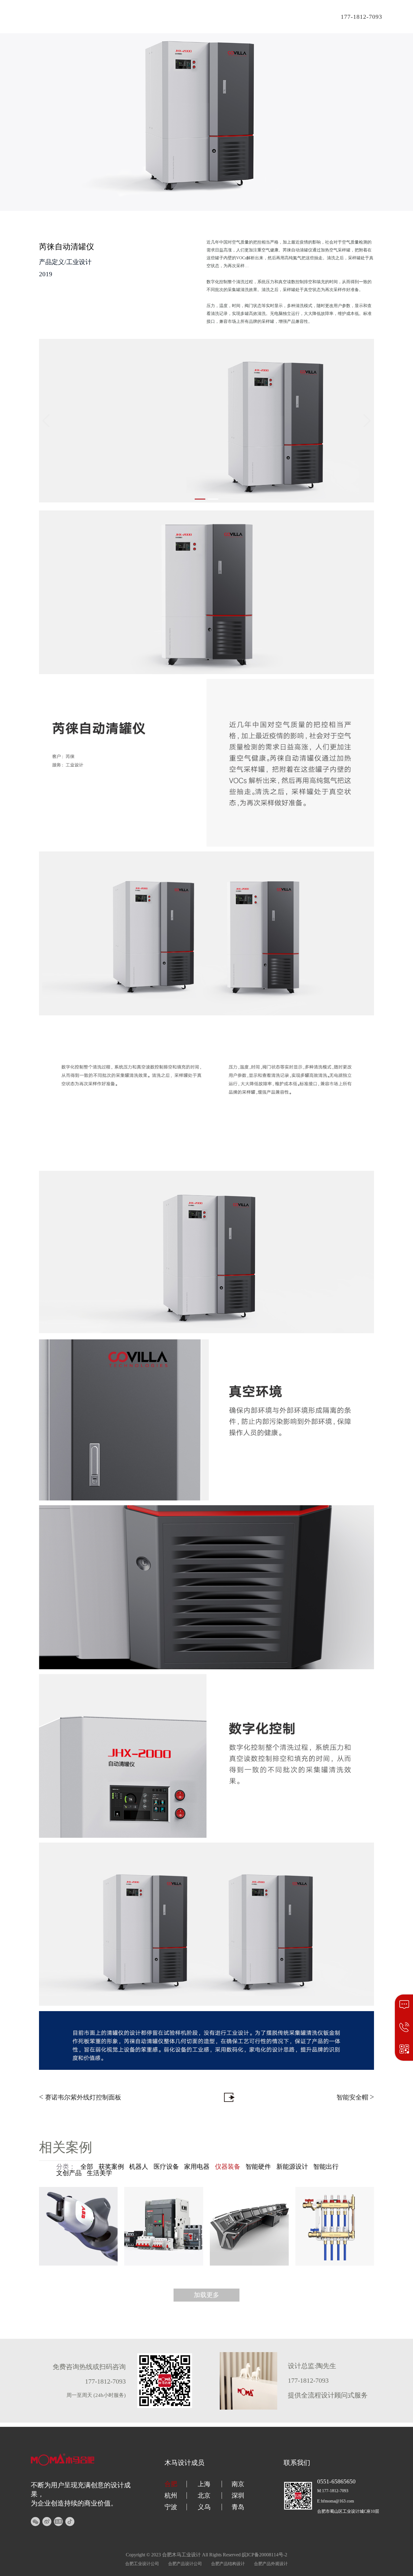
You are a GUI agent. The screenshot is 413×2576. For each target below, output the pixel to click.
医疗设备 (166, 2167)
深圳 (238, 2496)
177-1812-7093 (361, 17)
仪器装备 (228, 2167)
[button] (200, 499)
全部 (87, 2167)
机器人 (139, 2167)
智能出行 (326, 2167)
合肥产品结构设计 (228, 2564)
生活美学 (99, 2173)
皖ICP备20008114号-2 (265, 2555)
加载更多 (207, 2295)
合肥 (171, 2484)
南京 (238, 2484)
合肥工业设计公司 (142, 2564)
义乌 (204, 2507)
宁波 (171, 2507)
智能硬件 (258, 2167)
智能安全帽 (355, 2097)
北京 (204, 2496)
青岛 (238, 2507)
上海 (204, 2484)
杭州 (171, 2496)
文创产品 (69, 2173)
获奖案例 (111, 2167)
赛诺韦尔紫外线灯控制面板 (80, 2097)
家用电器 (197, 2167)
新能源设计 (292, 2167)
